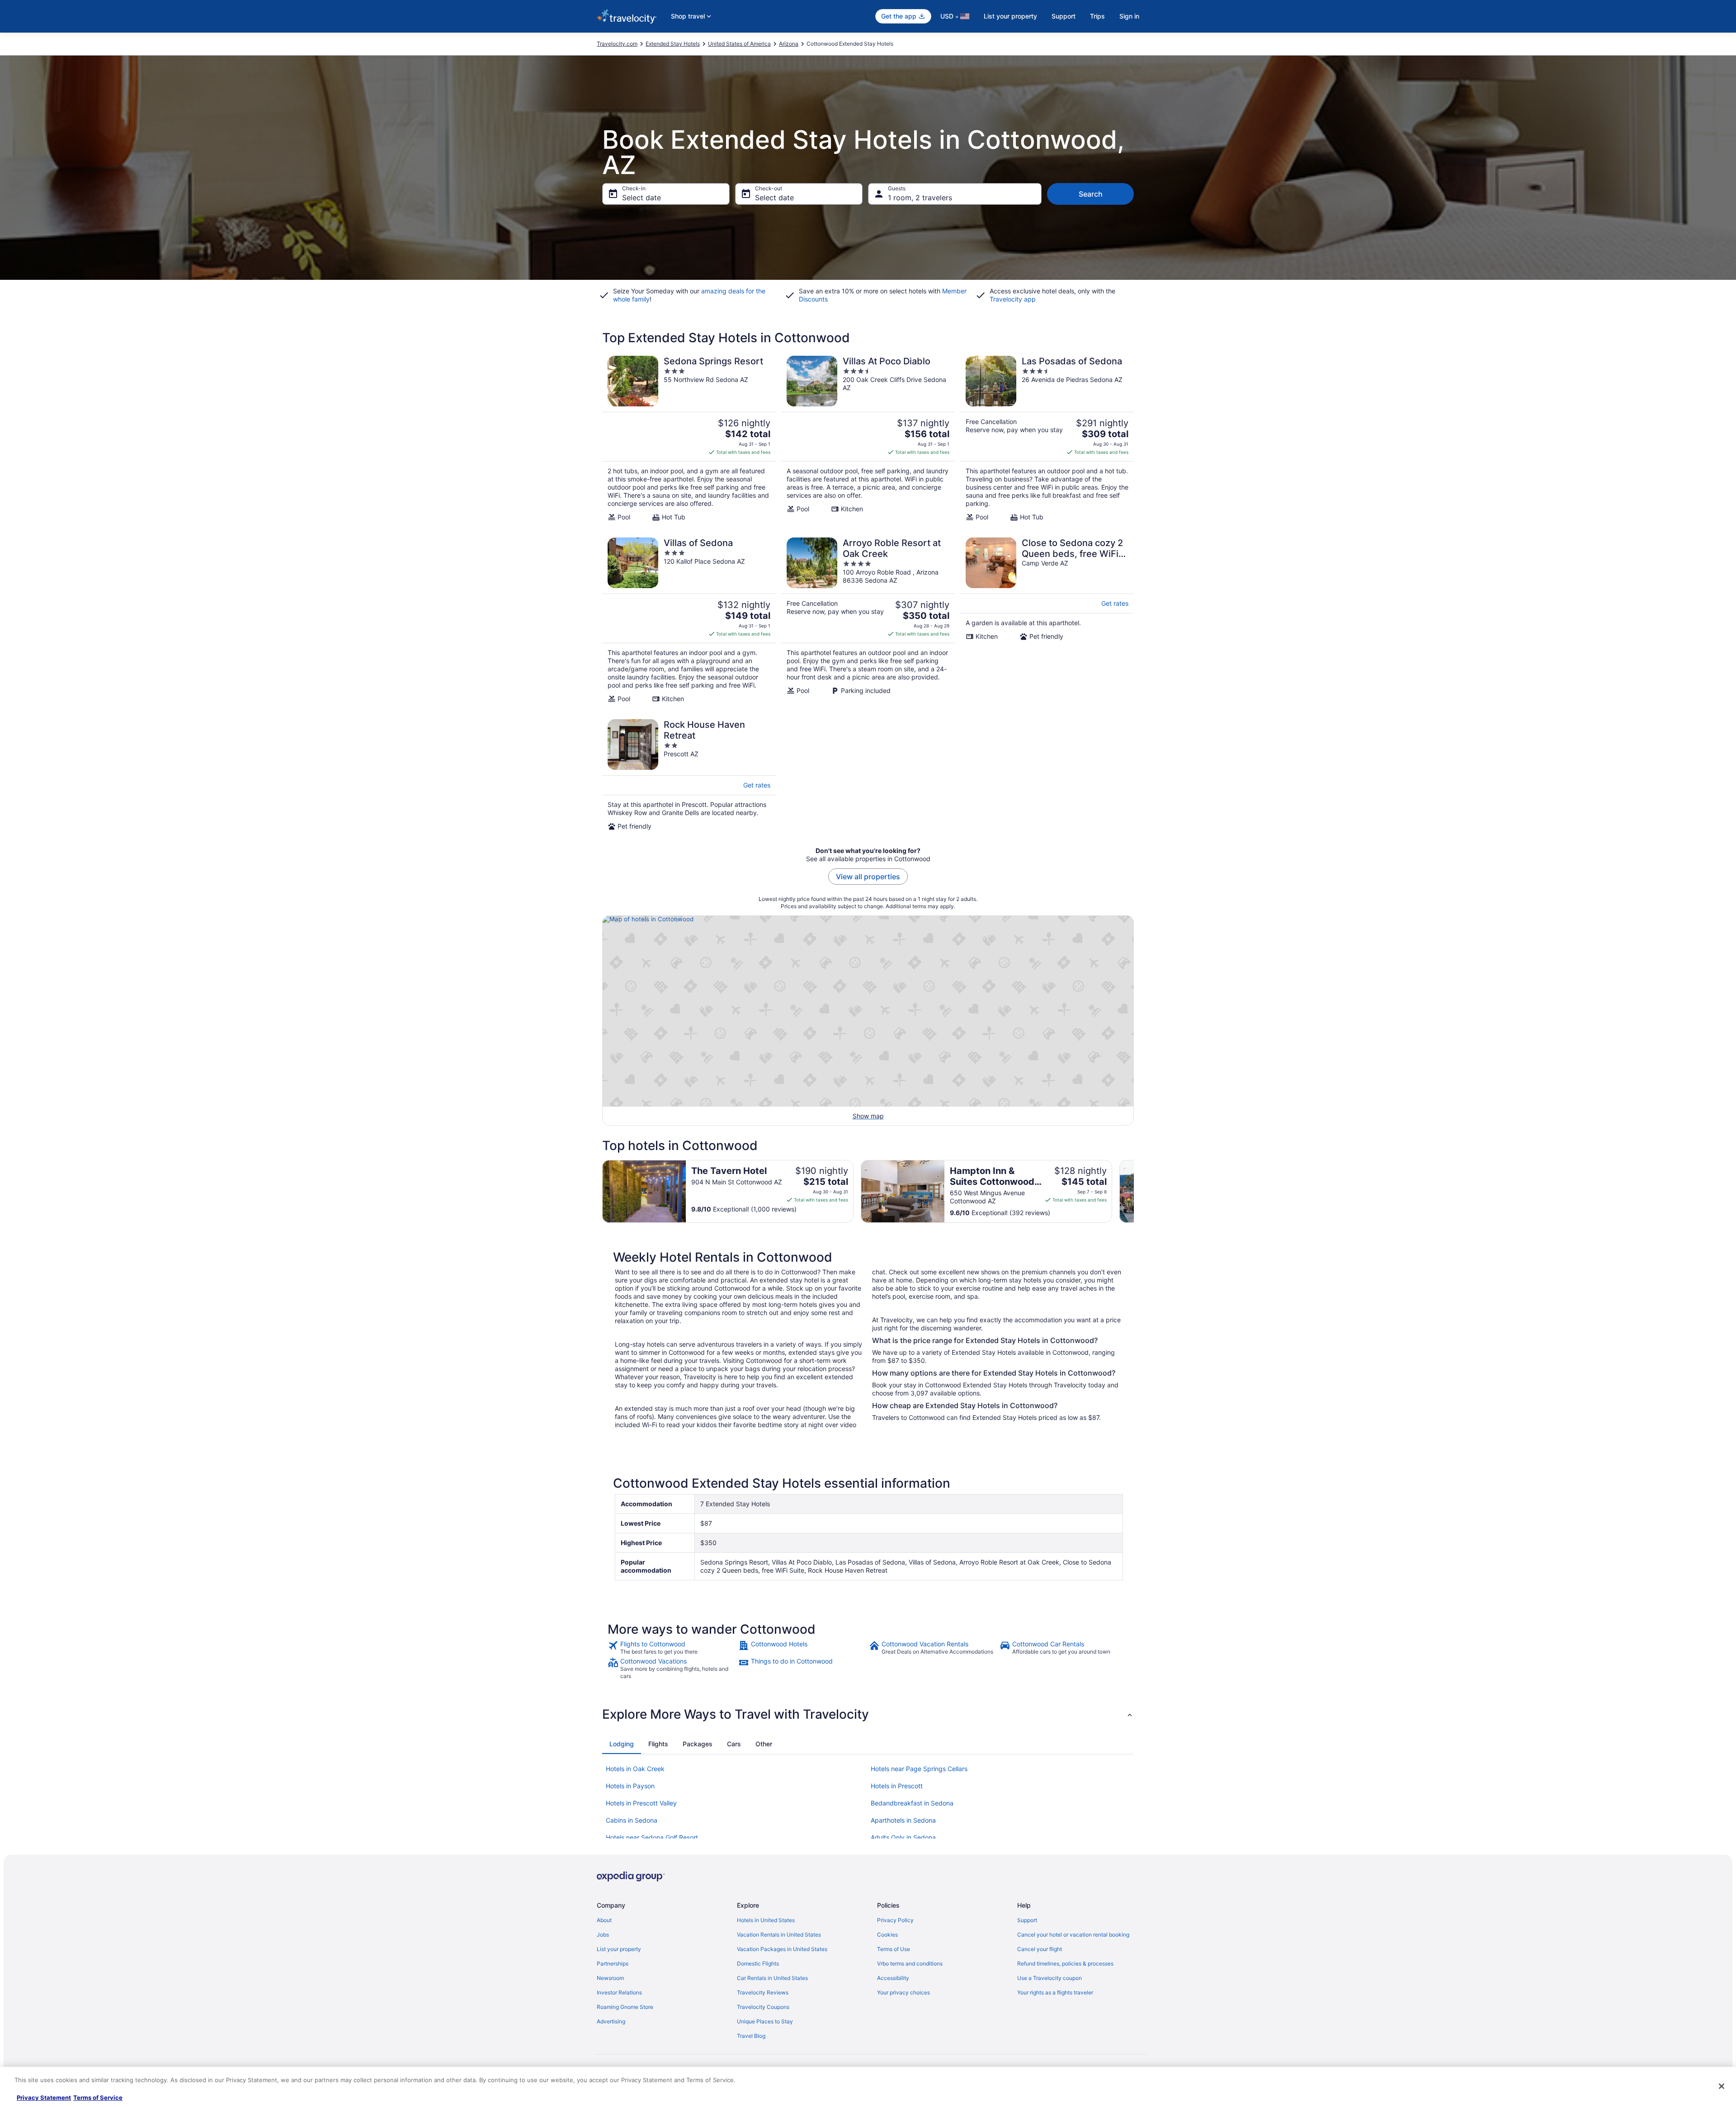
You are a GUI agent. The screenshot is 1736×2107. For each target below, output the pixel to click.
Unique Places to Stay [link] (765, 2021)
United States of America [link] (739, 44)
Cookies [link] (887, 1935)
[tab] (622, 1744)
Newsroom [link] (610, 1978)
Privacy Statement (44, 2098)
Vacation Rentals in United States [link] (779, 1935)
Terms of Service (98, 2098)
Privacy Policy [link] (895, 1920)
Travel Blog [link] (751, 2036)
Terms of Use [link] (894, 1949)
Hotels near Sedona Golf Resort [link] (652, 1837)
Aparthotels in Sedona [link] (903, 1820)
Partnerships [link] (613, 1963)
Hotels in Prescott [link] (897, 1786)
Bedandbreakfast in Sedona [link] (912, 1803)
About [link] (604, 1920)
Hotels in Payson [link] (630, 1786)
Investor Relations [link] (619, 1992)
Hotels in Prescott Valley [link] (641, 1803)
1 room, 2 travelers (920, 198)
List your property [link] (619, 1949)
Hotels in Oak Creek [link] (635, 1769)
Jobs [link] (603, 1935)
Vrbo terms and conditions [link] (910, 1963)
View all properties (868, 877)
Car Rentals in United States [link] (772, 1978)
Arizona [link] (789, 44)
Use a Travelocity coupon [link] (1050, 1978)
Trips (1097, 16)
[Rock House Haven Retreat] (689, 775)
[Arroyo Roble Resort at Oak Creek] (868, 620)
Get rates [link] (1115, 603)
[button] (868, 1714)
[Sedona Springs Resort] (689, 438)
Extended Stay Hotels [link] (673, 44)
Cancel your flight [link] (1040, 1949)
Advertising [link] (611, 2021)
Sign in (1129, 16)
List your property (1010, 16)
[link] (672, 1648)
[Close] (1722, 2086)
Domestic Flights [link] (758, 1963)
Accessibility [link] (893, 1978)
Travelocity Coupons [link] (763, 2007)
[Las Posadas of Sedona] (1047, 438)
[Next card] (1134, 1192)
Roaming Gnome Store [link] (625, 2007)
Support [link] (1027, 1920)
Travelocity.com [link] (617, 44)
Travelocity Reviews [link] (763, 1992)
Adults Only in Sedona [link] (903, 1837)
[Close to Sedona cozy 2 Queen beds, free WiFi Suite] (1047, 620)
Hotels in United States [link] (766, 1920)
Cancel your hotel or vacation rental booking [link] (1073, 1935)
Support (1064, 16)
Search (1091, 194)
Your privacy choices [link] (903, 1992)
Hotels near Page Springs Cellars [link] (919, 1769)
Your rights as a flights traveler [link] (1055, 1992)
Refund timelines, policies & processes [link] (1065, 1963)
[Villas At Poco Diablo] (868, 438)
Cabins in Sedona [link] (632, 1820)
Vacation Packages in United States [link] (782, 1949)
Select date (642, 198)
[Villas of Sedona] (689, 620)
